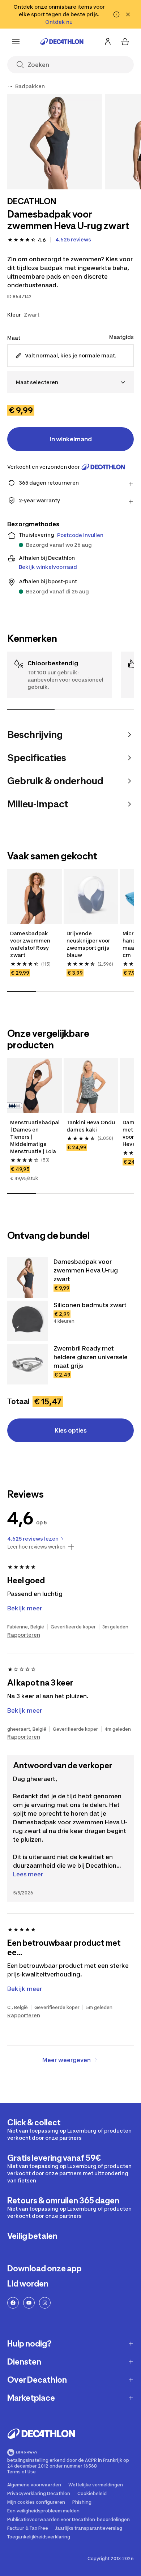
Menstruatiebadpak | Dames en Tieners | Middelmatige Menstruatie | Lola (35, 1137)
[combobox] (70, 382)
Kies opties (71, 1430)
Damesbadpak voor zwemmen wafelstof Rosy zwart (31, 944)
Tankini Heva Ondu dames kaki (91, 1126)
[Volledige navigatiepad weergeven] (10, 86)
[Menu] (16, 42)
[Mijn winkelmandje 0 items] (125, 42)
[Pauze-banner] (116, 14)
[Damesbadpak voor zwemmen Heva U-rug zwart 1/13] (55, 142)
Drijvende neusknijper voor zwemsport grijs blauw (89, 944)
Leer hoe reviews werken (36, 1547)
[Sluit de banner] (128, 14)
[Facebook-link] (13, 2303)
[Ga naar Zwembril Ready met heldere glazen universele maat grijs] (27, 1364)
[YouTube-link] (29, 2303)
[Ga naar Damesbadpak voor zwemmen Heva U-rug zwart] (27, 1278)
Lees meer (28, 1874)
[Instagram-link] (45, 2303)
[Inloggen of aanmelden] (108, 42)
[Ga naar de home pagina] (62, 42)
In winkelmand (71, 439)
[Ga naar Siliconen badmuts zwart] (27, 1321)
